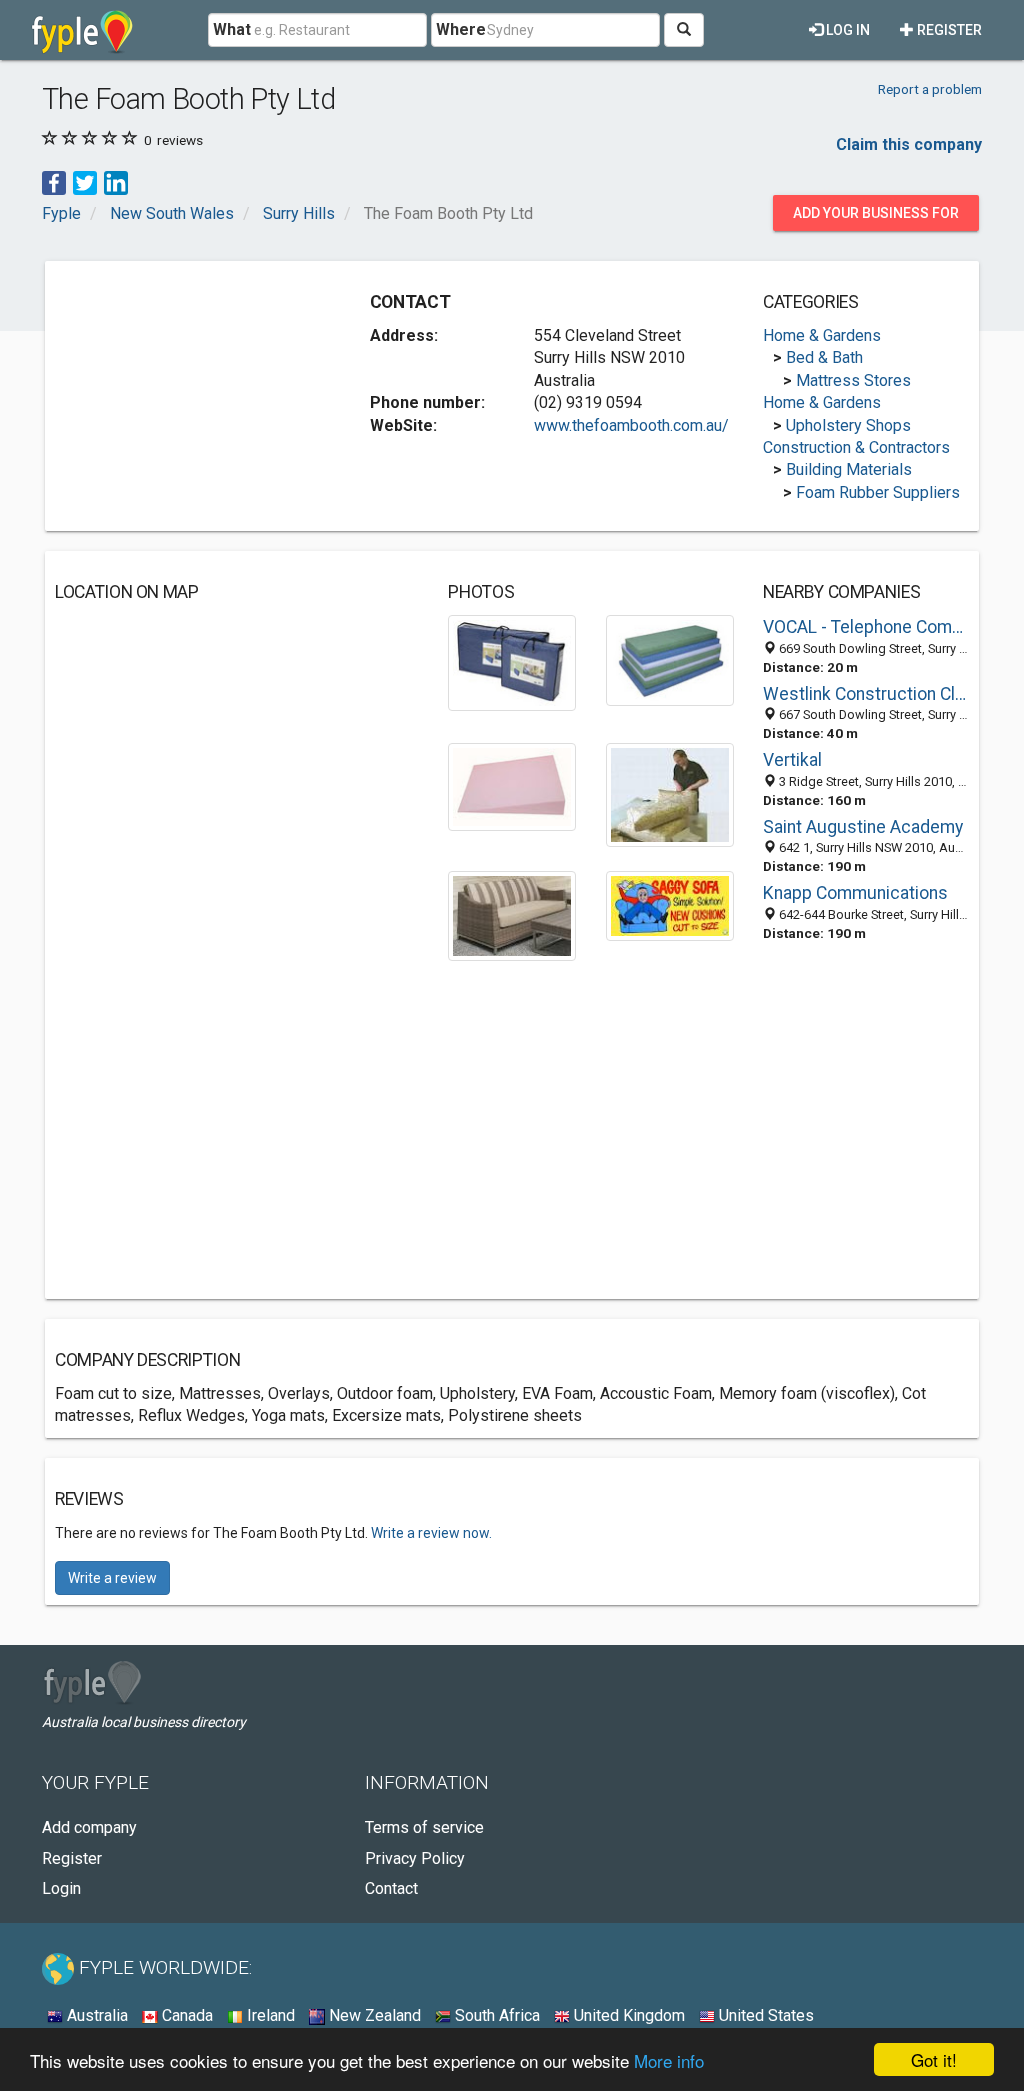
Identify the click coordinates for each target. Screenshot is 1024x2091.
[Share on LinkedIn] (116, 182)
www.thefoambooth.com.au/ (631, 425)
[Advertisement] (205, 396)
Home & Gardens (822, 335)
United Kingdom (627, 2015)
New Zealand (373, 2015)
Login (61, 1888)
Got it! (934, 2059)
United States (764, 2015)
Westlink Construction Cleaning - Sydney (866, 694)
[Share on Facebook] (54, 182)
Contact (391, 1888)
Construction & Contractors (856, 447)
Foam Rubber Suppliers (878, 492)
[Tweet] (85, 182)
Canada (185, 2015)
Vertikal (792, 760)
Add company (89, 1827)
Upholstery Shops (848, 425)
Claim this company (909, 144)
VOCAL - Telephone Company (866, 627)
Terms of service (424, 1827)
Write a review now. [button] (431, 1533)
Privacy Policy (415, 1858)
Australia (95, 2015)
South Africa (495, 2015)
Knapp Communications (855, 893)
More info (669, 2060)
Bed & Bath (824, 357)
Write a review (112, 1578)
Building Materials (849, 469)
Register (948, 30)
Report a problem (930, 89)
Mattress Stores (853, 380)
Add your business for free (876, 218)
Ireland (269, 2015)
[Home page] (82, 30)
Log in (846, 30)
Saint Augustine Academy (863, 827)
